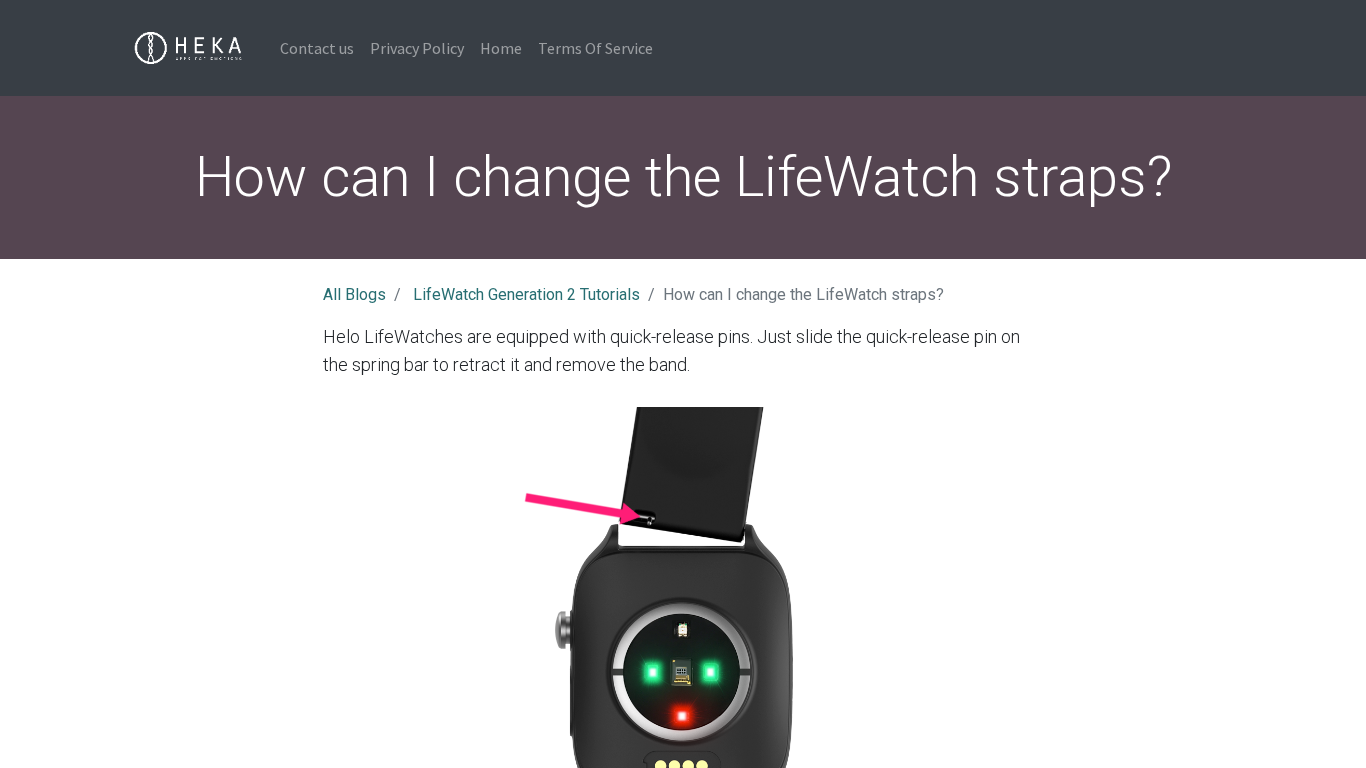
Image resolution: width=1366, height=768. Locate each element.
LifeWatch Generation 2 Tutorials (526, 294)
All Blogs (354, 294)
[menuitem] (317, 48)
